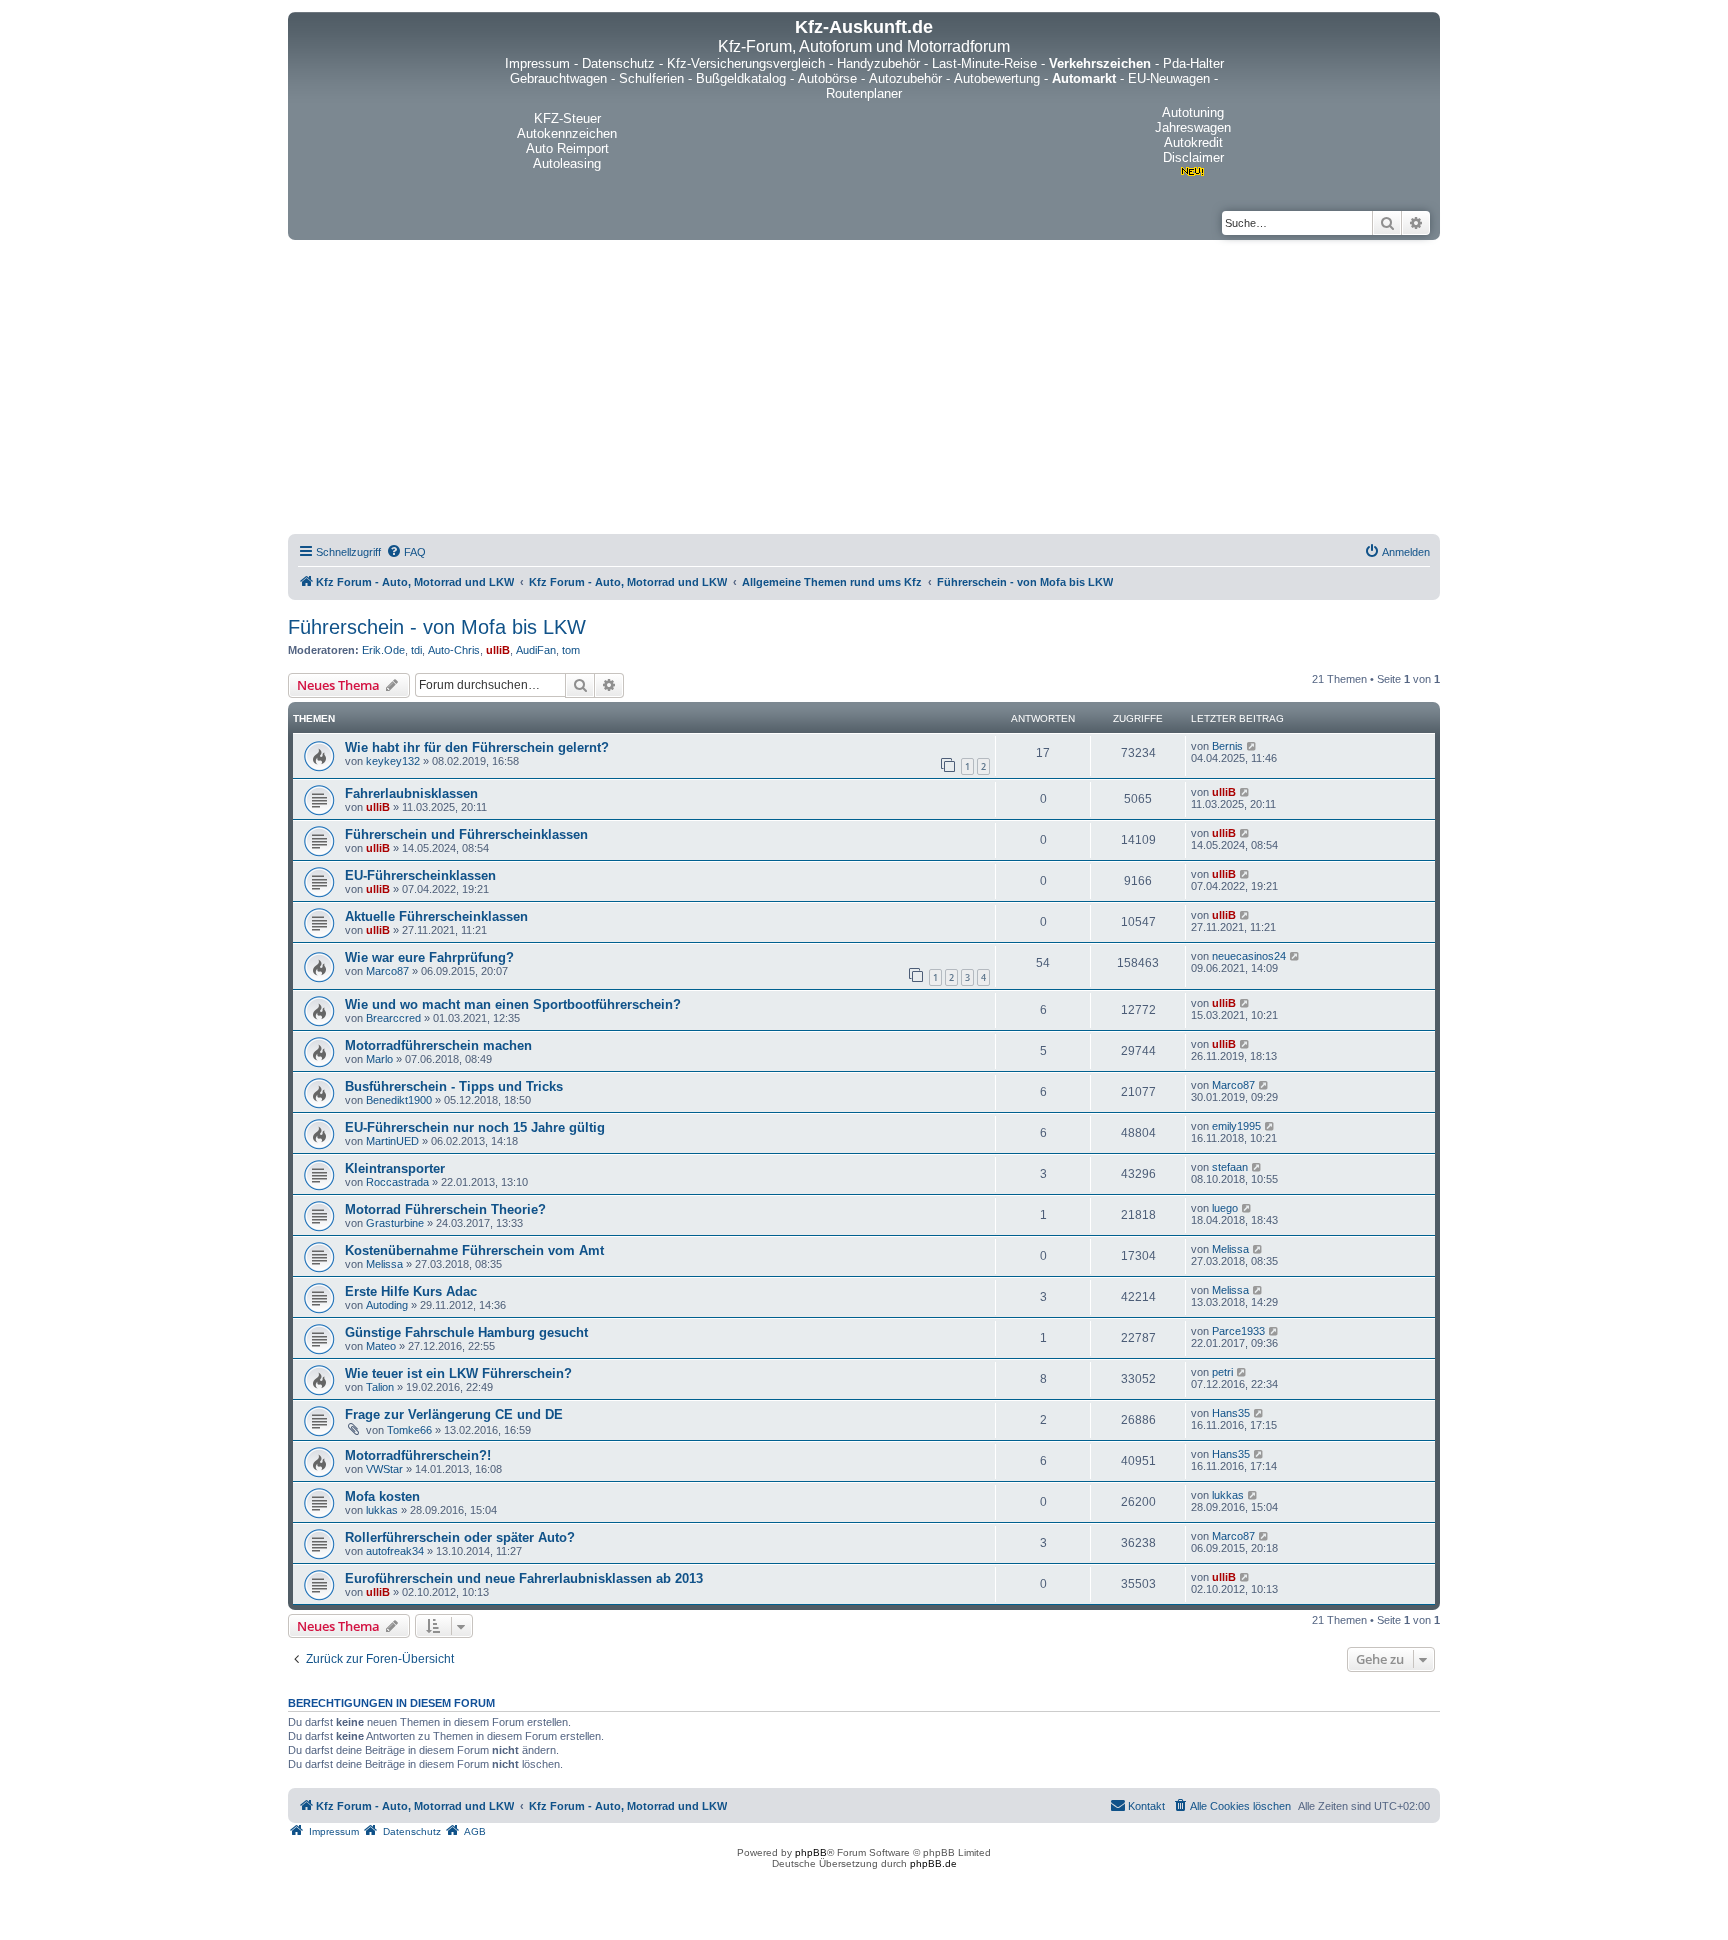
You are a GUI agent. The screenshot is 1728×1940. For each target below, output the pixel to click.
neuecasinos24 (1249, 956)
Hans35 (1231, 1413)
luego (1225, 1208)
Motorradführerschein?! (418, 1455)
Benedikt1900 (399, 1100)
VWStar (384, 1469)
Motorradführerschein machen (438, 1045)
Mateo (381, 1346)
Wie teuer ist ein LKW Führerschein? (458, 1373)
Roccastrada (397, 1182)
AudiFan (536, 650)
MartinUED (392, 1141)
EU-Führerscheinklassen (420, 875)
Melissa (384, 1264)
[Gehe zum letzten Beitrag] (1252, 746)
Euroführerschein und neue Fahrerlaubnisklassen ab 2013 (524, 1578)
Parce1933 (1238, 1331)
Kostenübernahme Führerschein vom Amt (474, 1250)
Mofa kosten (382, 1496)
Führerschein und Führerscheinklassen (466, 834)
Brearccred (393, 1018)
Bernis (1227, 746)
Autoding (387, 1305)
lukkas (382, 1510)
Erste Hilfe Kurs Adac (411, 1291)
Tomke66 (409, 1430)
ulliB (498, 650)
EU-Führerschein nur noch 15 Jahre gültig (475, 1127)
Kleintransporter (395, 1168)
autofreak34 (395, 1551)
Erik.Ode (383, 650)
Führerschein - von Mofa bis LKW (437, 627)
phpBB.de (933, 1863)
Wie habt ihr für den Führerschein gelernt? (477, 747)
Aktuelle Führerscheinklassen (436, 916)
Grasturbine (395, 1223)
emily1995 (1236, 1126)
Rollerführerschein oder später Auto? (460, 1537)
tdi (416, 650)
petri (1222, 1372)
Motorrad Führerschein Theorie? (445, 1209)
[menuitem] (406, 552)
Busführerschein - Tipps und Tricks (454, 1086)
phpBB (811, 1852)
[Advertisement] (864, 390)
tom (571, 650)
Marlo (379, 1059)
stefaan (1230, 1167)
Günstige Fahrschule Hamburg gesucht (466, 1332)
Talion (380, 1387)
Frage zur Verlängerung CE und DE (454, 1414)
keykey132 (393, 761)
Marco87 (387, 971)
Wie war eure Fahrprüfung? (429, 957)
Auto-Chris (454, 650)
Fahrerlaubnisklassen (411, 793)
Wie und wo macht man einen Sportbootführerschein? (513, 1004)
